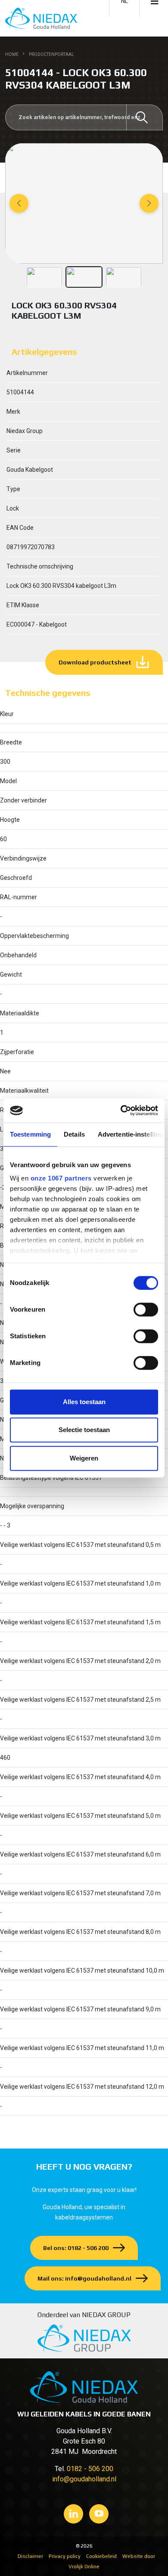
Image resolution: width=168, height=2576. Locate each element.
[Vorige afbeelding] (19, 203)
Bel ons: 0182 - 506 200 (76, 2248)
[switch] (146, 1310)
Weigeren (84, 1458)
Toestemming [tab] (30, 1134)
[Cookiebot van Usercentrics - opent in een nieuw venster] (121, 1110)
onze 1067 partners (61, 1178)
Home (12, 54)
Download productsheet (95, 662)
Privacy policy (65, 2556)
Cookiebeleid (101, 2556)
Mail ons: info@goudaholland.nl (84, 2278)
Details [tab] (74, 1134)
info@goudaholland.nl (84, 2479)
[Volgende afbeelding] (149, 203)
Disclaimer (30, 2556)
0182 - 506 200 (90, 2469)
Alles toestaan (84, 1402)
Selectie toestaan (84, 1430)
